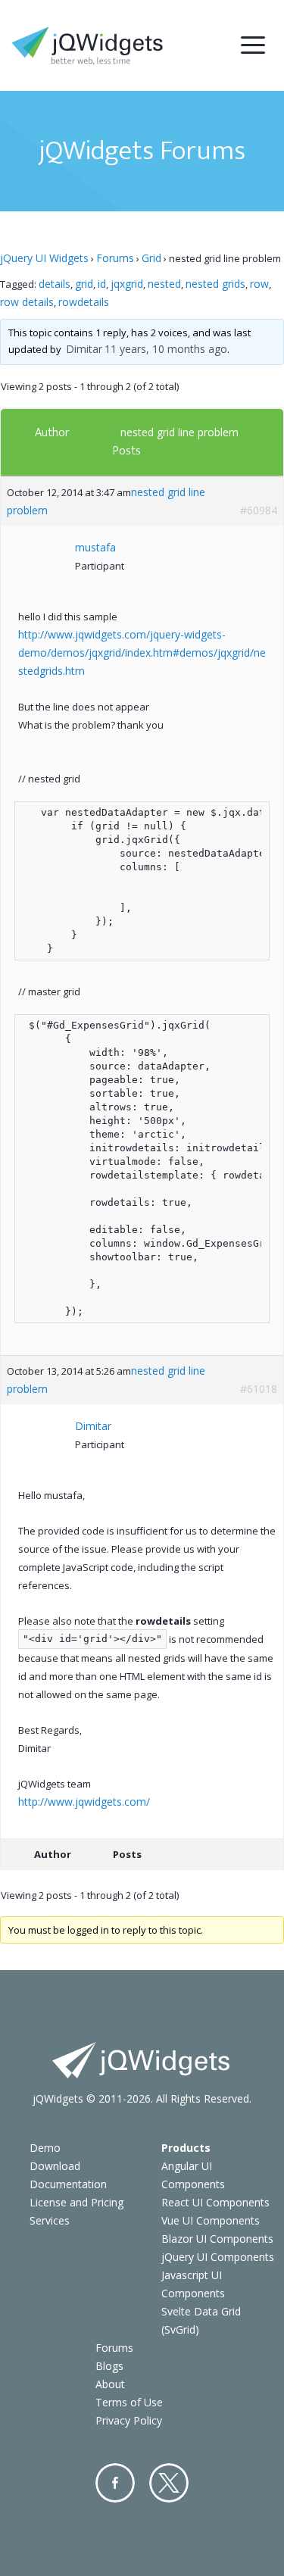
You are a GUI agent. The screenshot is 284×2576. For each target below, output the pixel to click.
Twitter (169, 2483)
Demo (45, 2148)
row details (27, 302)
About (110, 2384)
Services (50, 2220)
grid (84, 284)
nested (164, 284)
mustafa (95, 547)
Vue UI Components (211, 2220)
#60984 (259, 510)
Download (55, 2166)
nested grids (215, 284)
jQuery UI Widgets (44, 258)
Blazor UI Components (217, 2239)
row (259, 284)
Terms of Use (129, 2402)
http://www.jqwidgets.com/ (84, 1802)
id (102, 284)
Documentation (68, 2184)
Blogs (109, 2366)
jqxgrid (127, 284)
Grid (151, 258)
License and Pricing (76, 2202)
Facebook (115, 2483)
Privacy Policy (129, 2420)
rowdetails (84, 302)
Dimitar (84, 349)
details (55, 284)
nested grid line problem (179, 432)
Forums (115, 258)
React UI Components (215, 2202)
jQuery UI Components (218, 2257)
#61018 (259, 1389)
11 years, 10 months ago (166, 349)
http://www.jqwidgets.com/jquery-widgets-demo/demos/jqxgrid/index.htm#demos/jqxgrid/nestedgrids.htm (142, 653)
